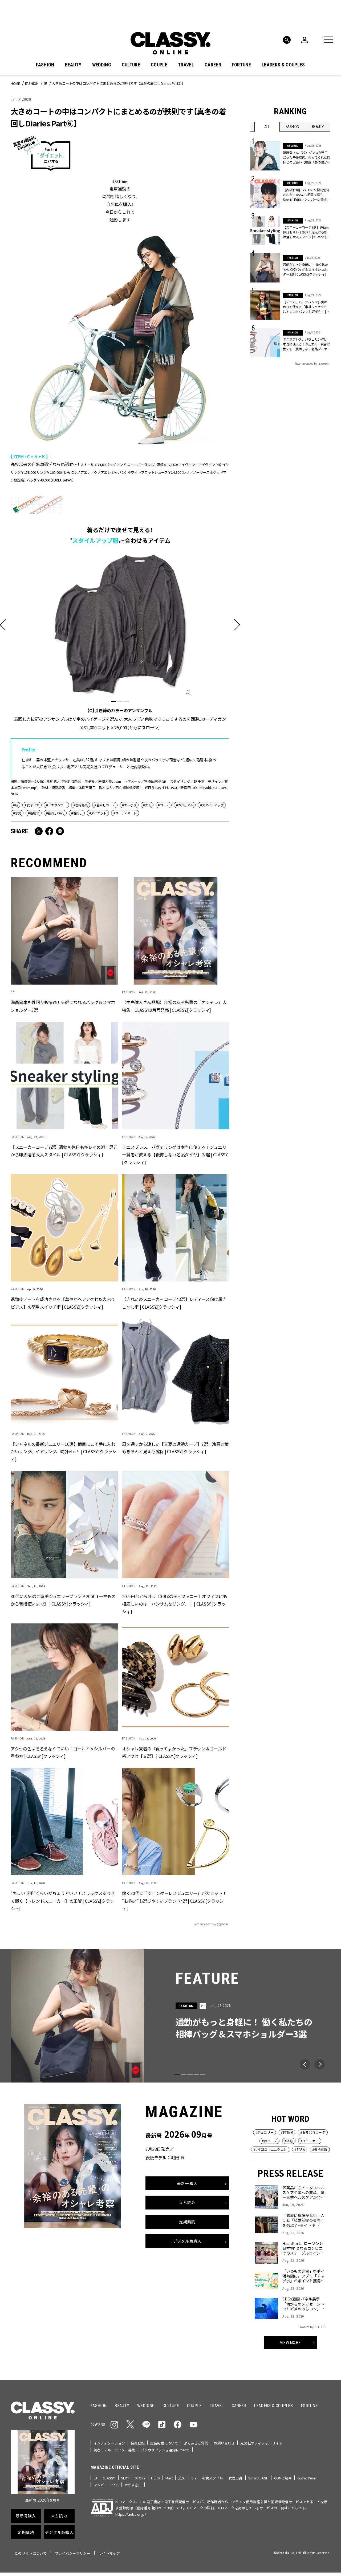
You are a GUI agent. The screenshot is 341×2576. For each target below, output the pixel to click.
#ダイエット (98, 813)
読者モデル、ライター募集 (114, 2450)
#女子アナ (32, 805)
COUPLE (159, 65)
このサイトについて (31, 2553)
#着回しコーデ (105, 805)
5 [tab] (203, 2074)
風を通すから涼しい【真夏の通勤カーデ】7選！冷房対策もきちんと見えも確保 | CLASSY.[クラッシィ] (175, 1448)
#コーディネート (125, 813)
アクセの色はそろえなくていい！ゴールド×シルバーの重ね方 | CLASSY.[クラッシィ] (63, 1752)
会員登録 (138, 2443)
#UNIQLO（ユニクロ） (270, 2149)
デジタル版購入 (187, 2241)
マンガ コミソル (106, 2485)
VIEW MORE (291, 2342)
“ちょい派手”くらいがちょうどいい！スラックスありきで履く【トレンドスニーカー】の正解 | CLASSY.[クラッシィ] (63, 1901)
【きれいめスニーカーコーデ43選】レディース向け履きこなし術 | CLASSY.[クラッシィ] (174, 1303)
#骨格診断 (320, 2149)
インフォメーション (109, 2443)
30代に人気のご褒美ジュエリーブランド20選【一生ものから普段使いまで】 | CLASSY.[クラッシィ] (63, 1600)
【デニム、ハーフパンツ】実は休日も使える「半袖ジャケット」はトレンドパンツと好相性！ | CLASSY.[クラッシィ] (307, 307)
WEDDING (102, 65)
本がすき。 (133, 2485)
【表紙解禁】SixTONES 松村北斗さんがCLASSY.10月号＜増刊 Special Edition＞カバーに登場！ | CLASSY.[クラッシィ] (306, 195)
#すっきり (129, 805)
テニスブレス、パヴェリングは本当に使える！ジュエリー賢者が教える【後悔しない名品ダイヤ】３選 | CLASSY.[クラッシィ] (175, 1155)
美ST (182, 2478)
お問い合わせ (224, 2443)
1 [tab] (113, 702)
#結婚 (289, 2141)
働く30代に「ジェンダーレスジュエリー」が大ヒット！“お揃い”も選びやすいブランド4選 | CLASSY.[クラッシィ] (174, 1901)
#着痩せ (34, 813)
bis (194, 2478)
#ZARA (300, 2149)
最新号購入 (187, 2183)
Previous (305, 2064)
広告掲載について (164, 2443)
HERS (155, 2478)
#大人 (147, 805)
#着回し (77, 813)
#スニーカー (310, 2141)
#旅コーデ (269, 2141)
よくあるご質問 (196, 2443)
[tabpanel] (120, 642)
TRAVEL (186, 65)
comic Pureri (308, 2478)
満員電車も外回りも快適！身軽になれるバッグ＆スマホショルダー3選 (63, 1006)
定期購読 (187, 2222)
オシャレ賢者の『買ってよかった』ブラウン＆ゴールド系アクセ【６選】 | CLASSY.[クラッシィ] (174, 1752)
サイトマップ (109, 2553)
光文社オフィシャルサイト (261, 2443)
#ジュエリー (265, 2132)
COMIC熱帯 (283, 2478)
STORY (140, 2478)
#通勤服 (287, 2132)
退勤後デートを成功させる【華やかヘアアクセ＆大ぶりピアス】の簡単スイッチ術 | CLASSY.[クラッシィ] (63, 1303)
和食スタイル (212, 2478)
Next (320, 2064)
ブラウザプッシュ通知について (165, 2450)
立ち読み (187, 2203)
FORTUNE (241, 65)
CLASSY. (109, 2478)
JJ (95, 2478)
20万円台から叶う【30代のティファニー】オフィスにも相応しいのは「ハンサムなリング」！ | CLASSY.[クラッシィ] (174, 1604)
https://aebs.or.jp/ (131, 2514)
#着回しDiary (55, 813)
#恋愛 (17, 813)
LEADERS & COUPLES (283, 65)
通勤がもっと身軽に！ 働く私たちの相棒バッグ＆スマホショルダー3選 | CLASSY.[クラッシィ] (305, 269)
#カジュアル (185, 805)
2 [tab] (120, 702)
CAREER (213, 65)
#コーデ (164, 805)
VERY (125, 2478)
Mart (169, 2478)
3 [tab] (126, 702)
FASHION (45, 65)
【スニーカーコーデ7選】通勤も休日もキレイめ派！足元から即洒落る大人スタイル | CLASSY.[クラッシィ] (64, 1151)
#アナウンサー (56, 805)
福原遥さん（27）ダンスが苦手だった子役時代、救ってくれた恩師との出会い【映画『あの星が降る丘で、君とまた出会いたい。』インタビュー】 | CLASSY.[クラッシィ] (307, 157)
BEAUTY (73, 65)
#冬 (15, 805)
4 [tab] (196, 2074)
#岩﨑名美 (81, 805)
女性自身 (236, 2478)
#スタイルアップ (212, 805)
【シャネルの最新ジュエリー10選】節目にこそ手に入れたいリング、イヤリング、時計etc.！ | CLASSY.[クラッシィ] (64, 1452)
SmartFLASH (258, 2478)
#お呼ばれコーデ (313, 2132)
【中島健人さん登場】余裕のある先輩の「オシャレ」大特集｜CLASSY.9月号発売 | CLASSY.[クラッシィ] (174, 1006)
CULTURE (131, 65)
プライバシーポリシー (73, 2553)
